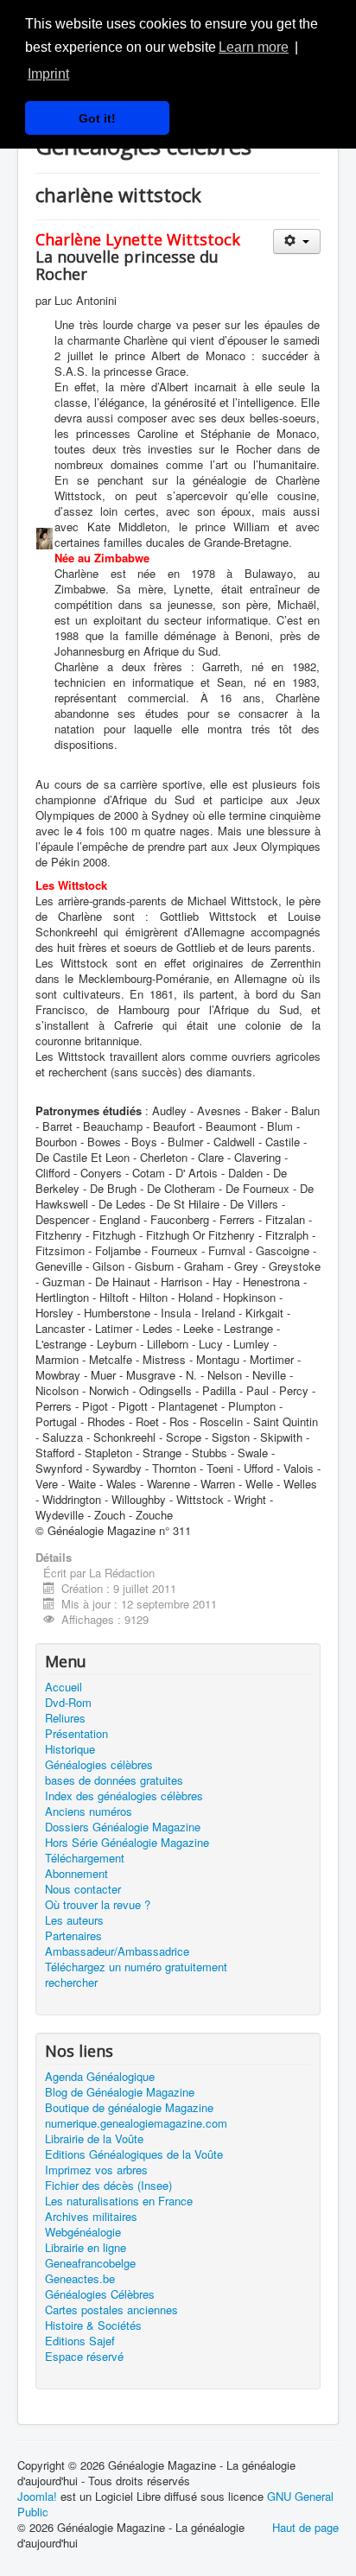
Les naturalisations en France (119, 2201)
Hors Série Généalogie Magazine (127, 1843)
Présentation (76, 1734)
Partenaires (73, 1936)
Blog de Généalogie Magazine (120, 2092)
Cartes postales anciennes (111, 2310)
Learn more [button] (254, 47)
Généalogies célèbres (99, 1765)
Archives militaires (91, 2217)
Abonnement (76, 1874)
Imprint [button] (48, 74)
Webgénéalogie (83, 2232)
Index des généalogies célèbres (124, 1796)
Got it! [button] (97, 118)
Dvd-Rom (68, 1703)
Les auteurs (74, 1920)
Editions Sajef (80, 2341)
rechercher (71, 1983)
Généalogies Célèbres (100, 2294)
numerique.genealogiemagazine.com (136, 2123)
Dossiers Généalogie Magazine (123, 1827)
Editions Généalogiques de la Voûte (134, 2154)
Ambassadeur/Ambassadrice (117, 1951)
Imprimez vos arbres (96, 2170)
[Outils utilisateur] (297, 241)
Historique (70, 1749)
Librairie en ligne (86, 2248)
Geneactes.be (80, 2279)
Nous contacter (83, 1889)
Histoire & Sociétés (93, 2325)
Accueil (64, 1687)
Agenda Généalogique (100, 2077)
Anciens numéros (89, 1811)
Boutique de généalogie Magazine (129, 2108)
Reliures (65, 1718)
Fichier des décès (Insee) (108, 2186)
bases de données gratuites (114, 1780)
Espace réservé (84, 2357)
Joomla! (37, 2496)
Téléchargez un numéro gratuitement (136, 1967)
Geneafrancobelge (90, 2263)
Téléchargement (85, 1858)
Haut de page (305, 2527)
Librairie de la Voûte (94, 2139)
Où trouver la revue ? (98, 1905)
